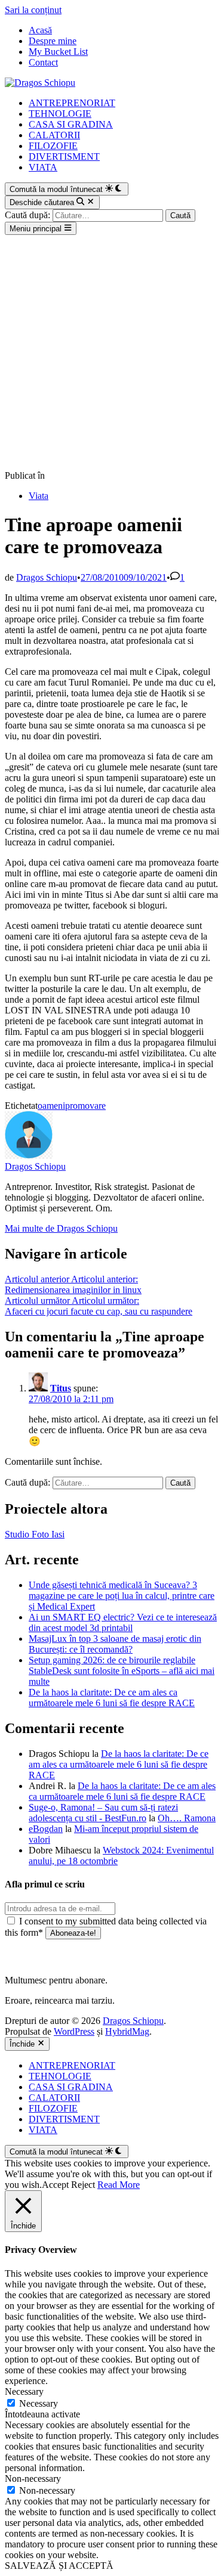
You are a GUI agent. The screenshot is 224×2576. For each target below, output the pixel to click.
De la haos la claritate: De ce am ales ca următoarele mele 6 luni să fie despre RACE (112, 1698)
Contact (43, 62)
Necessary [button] (24, 2391)
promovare (85, 1106)
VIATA (43, 167)
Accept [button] (55, 2185)
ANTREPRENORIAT (72, 103)
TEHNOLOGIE (60, 114)
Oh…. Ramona (187, 1818)
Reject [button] (83, 2185)
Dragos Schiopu (47, 577)
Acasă (40, 30)
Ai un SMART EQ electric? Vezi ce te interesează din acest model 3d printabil (123, 1622)
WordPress (74, 2031)
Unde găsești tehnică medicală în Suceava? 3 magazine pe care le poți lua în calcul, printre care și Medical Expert (122, 1596)
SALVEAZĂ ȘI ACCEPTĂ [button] (59, 2566)
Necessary (39, 2403)
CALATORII (54, 135)
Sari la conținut (33, 10)
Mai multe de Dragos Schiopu (61, 1228)
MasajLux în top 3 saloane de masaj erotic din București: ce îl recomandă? (115, 1644)
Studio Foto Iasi (35, 1534)
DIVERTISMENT (64, 156)
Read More (119, 2185)
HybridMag (127, 2031)
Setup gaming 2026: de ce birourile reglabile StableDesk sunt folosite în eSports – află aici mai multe (122, 1671)
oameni (51, 1106)
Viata (39, 496)
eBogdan (46, 1829)
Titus (61, 1388)
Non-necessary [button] (33, 2479)
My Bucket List (58, 52)
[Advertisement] (112, 353)
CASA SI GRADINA (71, 124)
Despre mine (53, 41)
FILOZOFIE (53, 146)
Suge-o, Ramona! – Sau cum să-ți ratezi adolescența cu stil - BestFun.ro (103, 1813)
